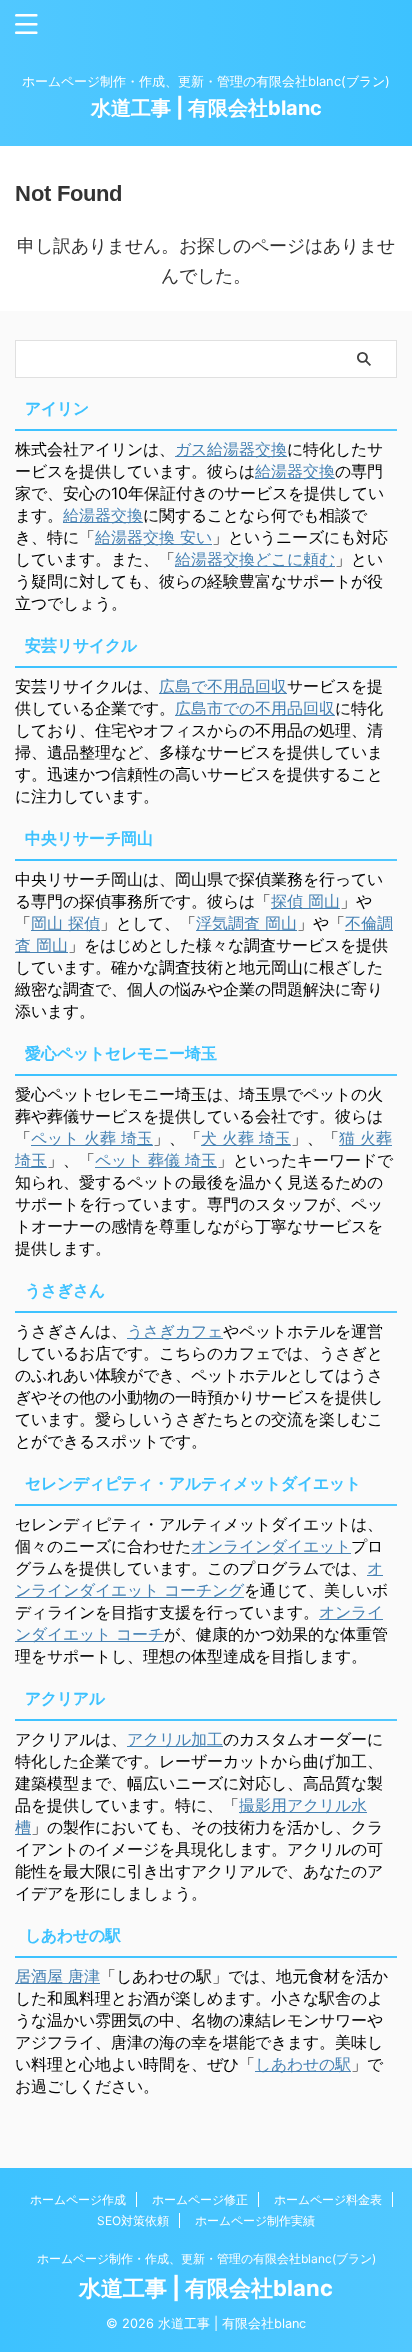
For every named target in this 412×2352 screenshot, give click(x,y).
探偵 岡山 (305, 901)
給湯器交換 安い (153, 537)
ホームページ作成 (78, 2199)
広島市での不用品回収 (255, 708)
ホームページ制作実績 (255, 2220)
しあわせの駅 (303, 2064)
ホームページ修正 (200, 2199)
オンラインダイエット (271, 1546)
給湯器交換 (295, 471)
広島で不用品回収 (223, 686)
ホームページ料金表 (328, 2199)
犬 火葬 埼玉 (246, 1138)
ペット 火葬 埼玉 (92, 1138)
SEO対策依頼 (133, 2220)
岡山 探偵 (65, 923)
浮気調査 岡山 (246, 923)
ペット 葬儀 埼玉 (156, 1160)
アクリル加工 (175, 1739)
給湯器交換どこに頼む (255, 559)
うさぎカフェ (175, 1331)
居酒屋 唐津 (57, 1976)
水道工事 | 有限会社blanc (206, 108)
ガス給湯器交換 (231, 449)
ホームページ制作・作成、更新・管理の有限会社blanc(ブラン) (206, 2258)
